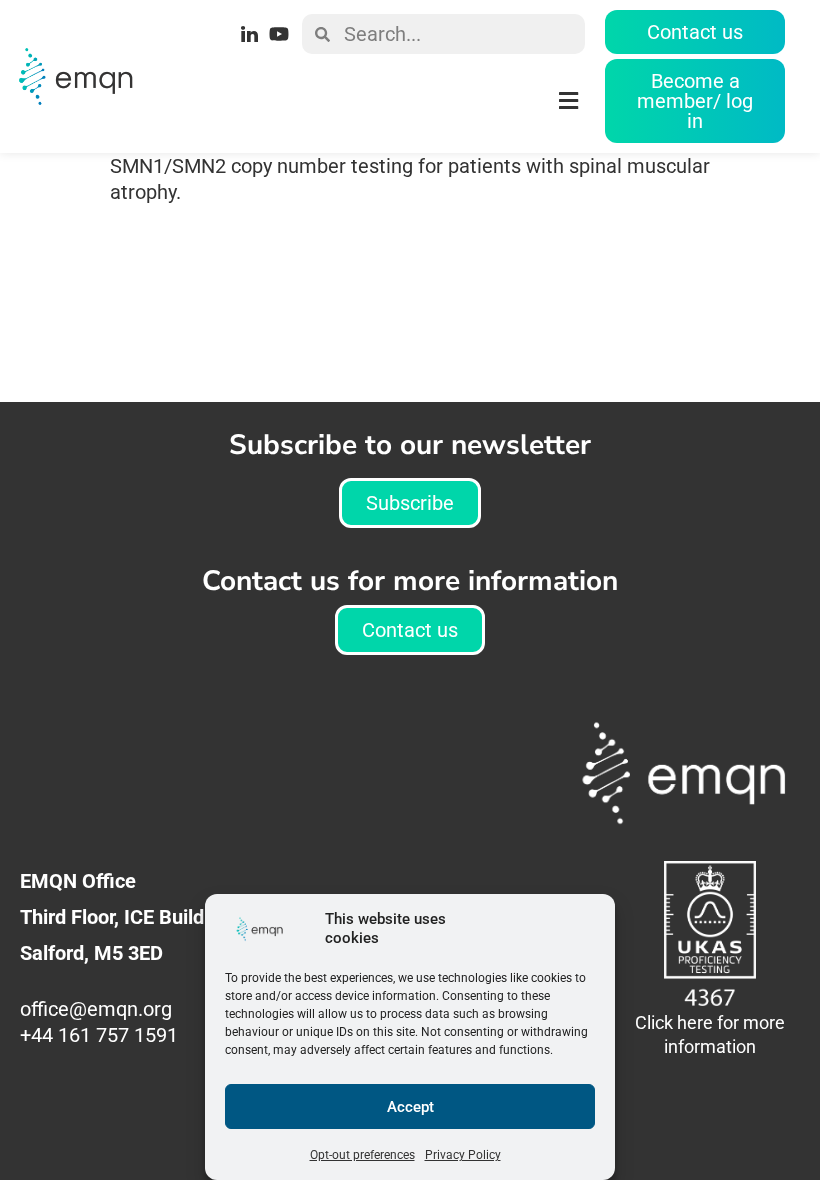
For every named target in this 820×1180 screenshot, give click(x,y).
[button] (364, 101)
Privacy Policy (463, 1155)
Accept (410, 1107)
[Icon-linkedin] (250, 34)
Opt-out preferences (362, 1155)
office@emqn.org (98, 1009)
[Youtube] (279, 34)
